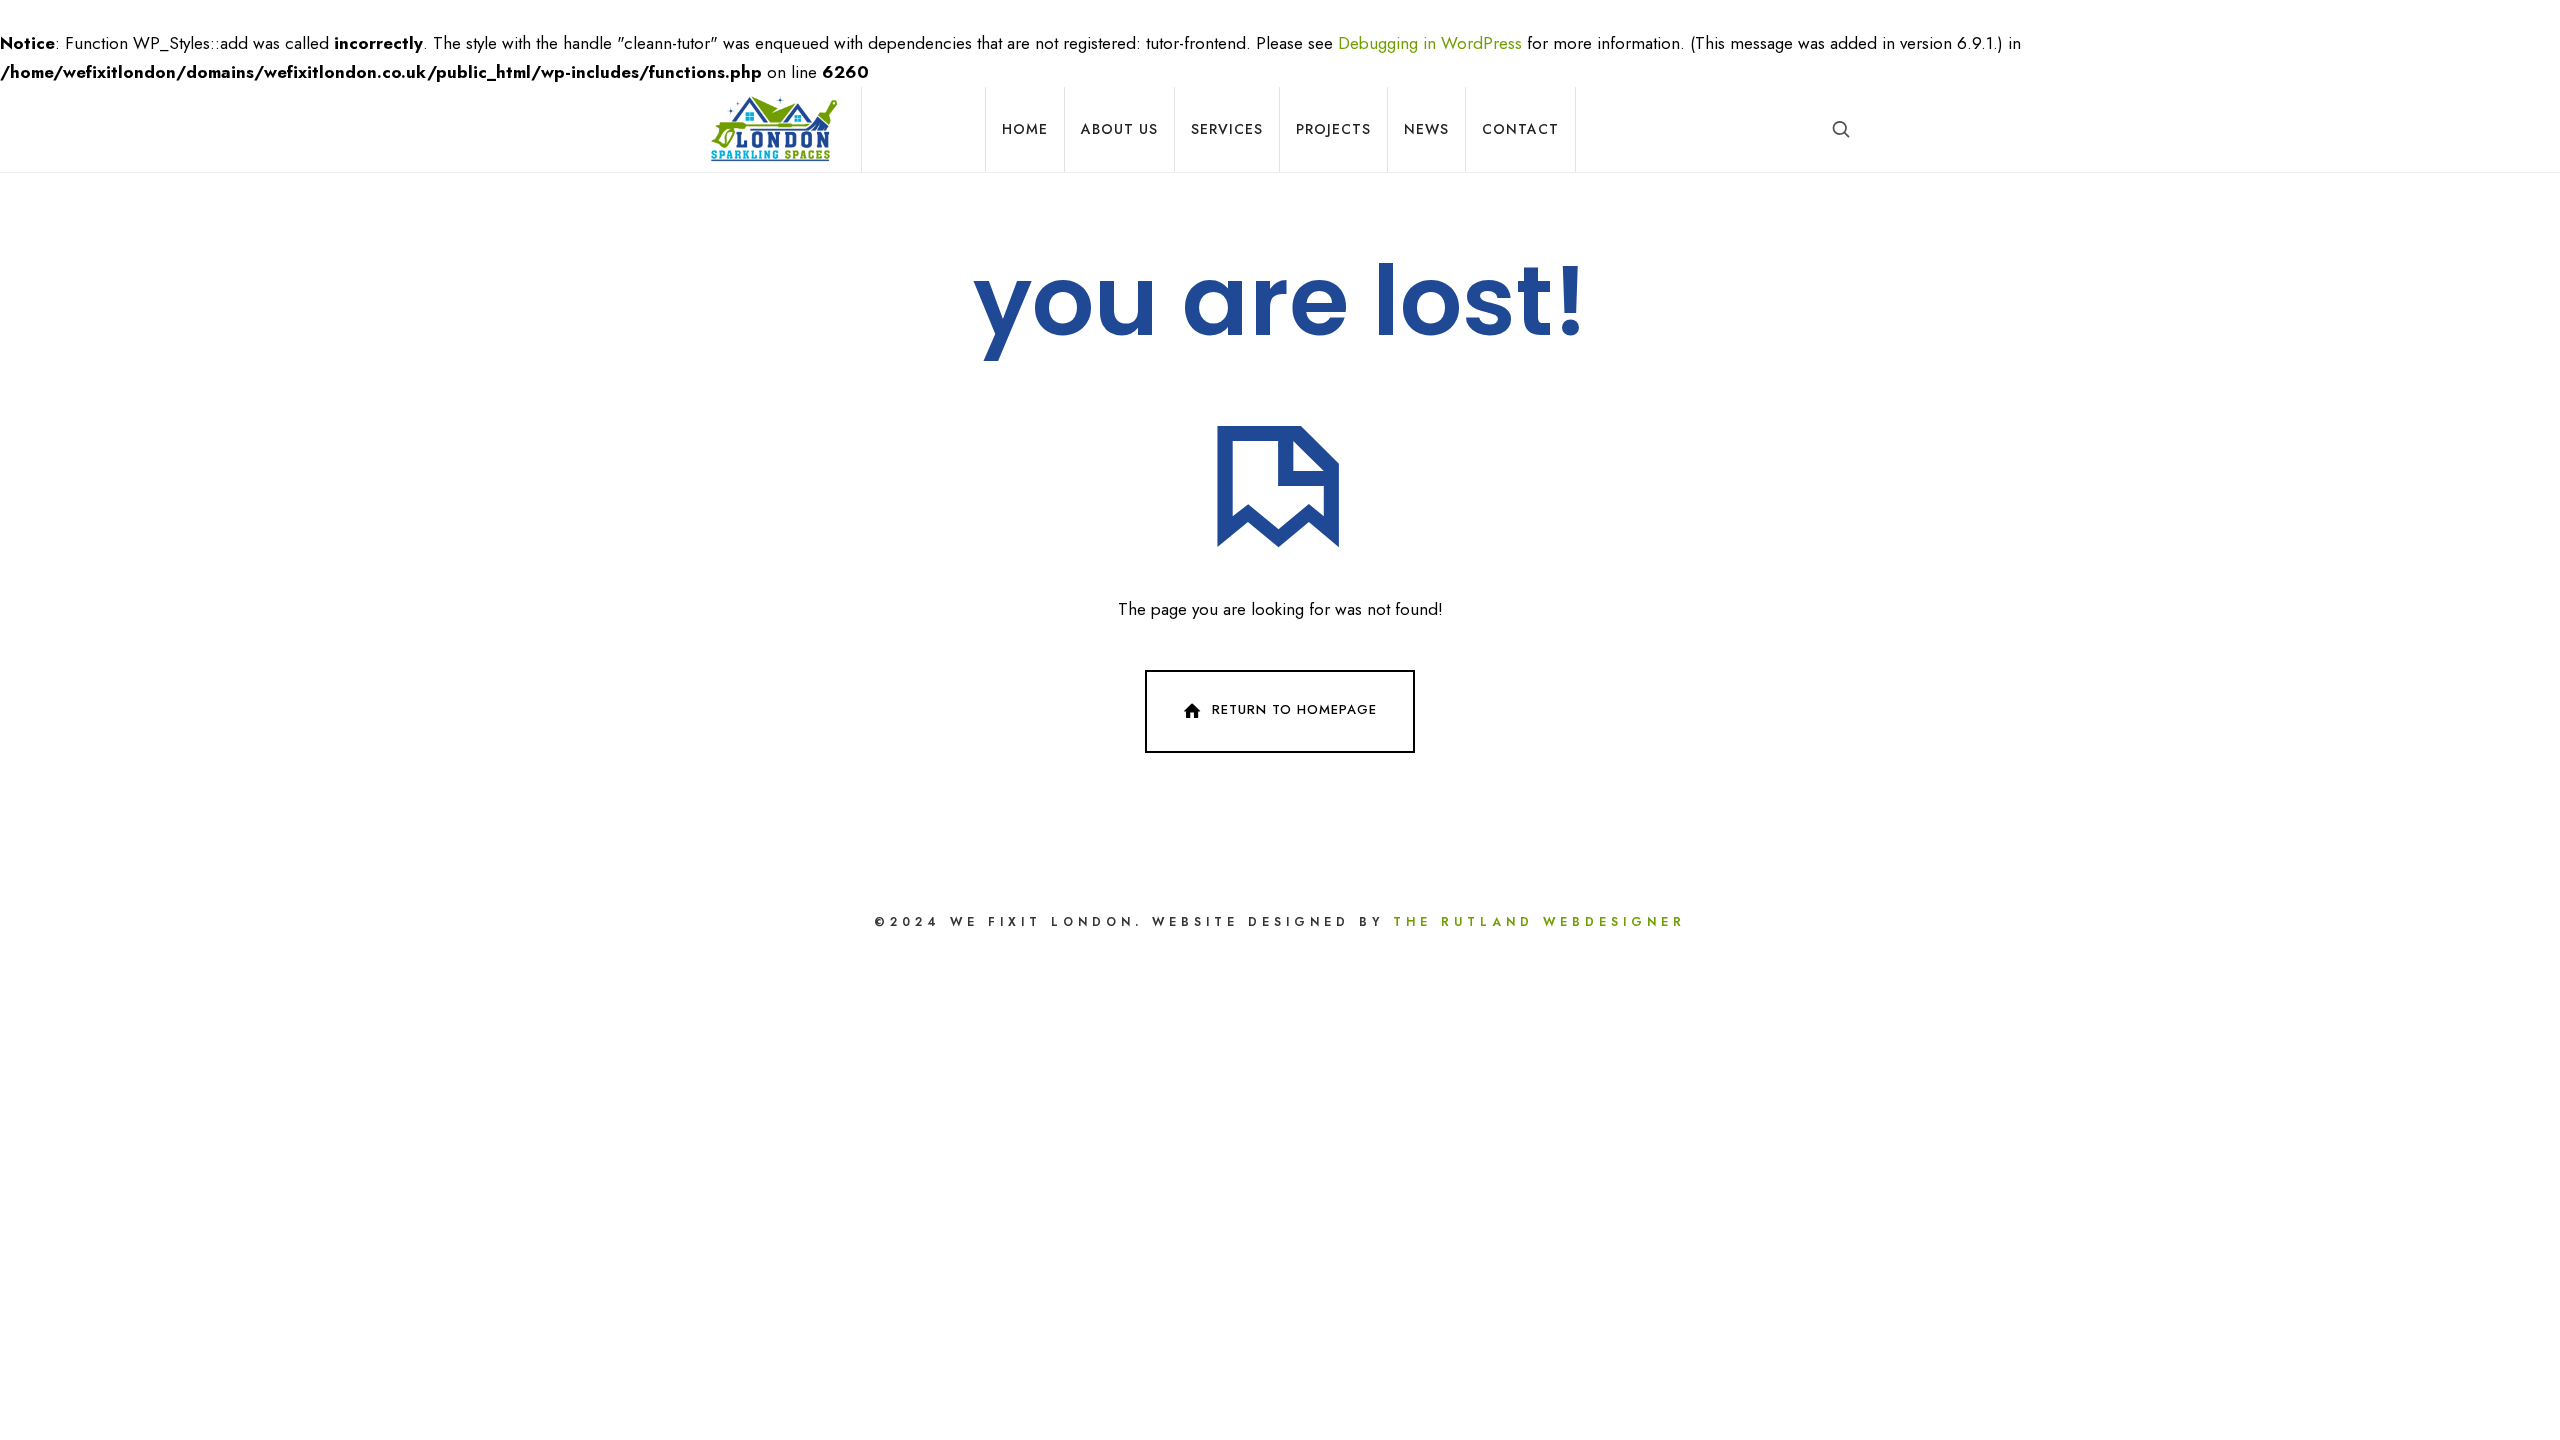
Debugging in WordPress (1430, 43)
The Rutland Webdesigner (1539, 922)
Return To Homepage (1294, 710)
